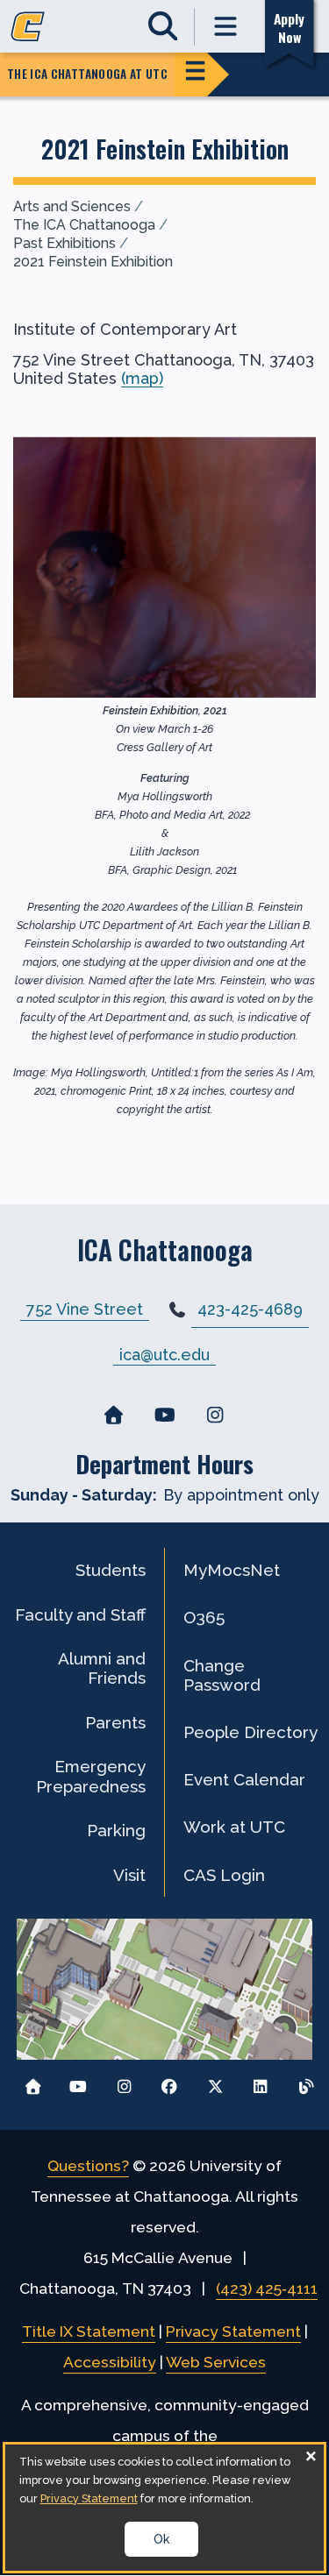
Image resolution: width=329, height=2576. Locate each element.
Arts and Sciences (72, 206)
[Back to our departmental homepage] (114, 1416)
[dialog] (165, 2508)
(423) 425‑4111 (267, 2289)
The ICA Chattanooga (84, 225)
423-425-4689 (250, 1309)
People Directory (250, 1732)
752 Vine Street (85, 1309)
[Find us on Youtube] (164, 1416)
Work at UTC (234, 1827)
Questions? (88, 2166)
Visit (129, 1875)
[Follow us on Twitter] (215, 2082)
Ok (161, 2539)
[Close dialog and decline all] (311, 2455)
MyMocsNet (232, 1570)
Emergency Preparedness (91, 1776)
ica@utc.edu (164, 1354)
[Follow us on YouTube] (79, 2082)
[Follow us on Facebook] (170, 2082)
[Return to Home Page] (33, 2082)
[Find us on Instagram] (215, 1416)
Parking (116, 1830)
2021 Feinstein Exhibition (93, 262)
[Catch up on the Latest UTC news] (306, 2082)
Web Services (216, 2362)
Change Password (222, 1675)
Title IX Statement (89, 2331)
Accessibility (110, 2362)
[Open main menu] (226, 27)
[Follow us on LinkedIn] (260, 2082)
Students (111, 1570)
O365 (204, 1617)
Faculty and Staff (80, 1614)
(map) (142, 378)
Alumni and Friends (102, 1668)
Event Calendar (244, 1779)
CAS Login (224, 1875)
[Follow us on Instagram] (124, 2082)
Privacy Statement (233, 2331)
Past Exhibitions (64, 243)
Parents (115, 1722)
